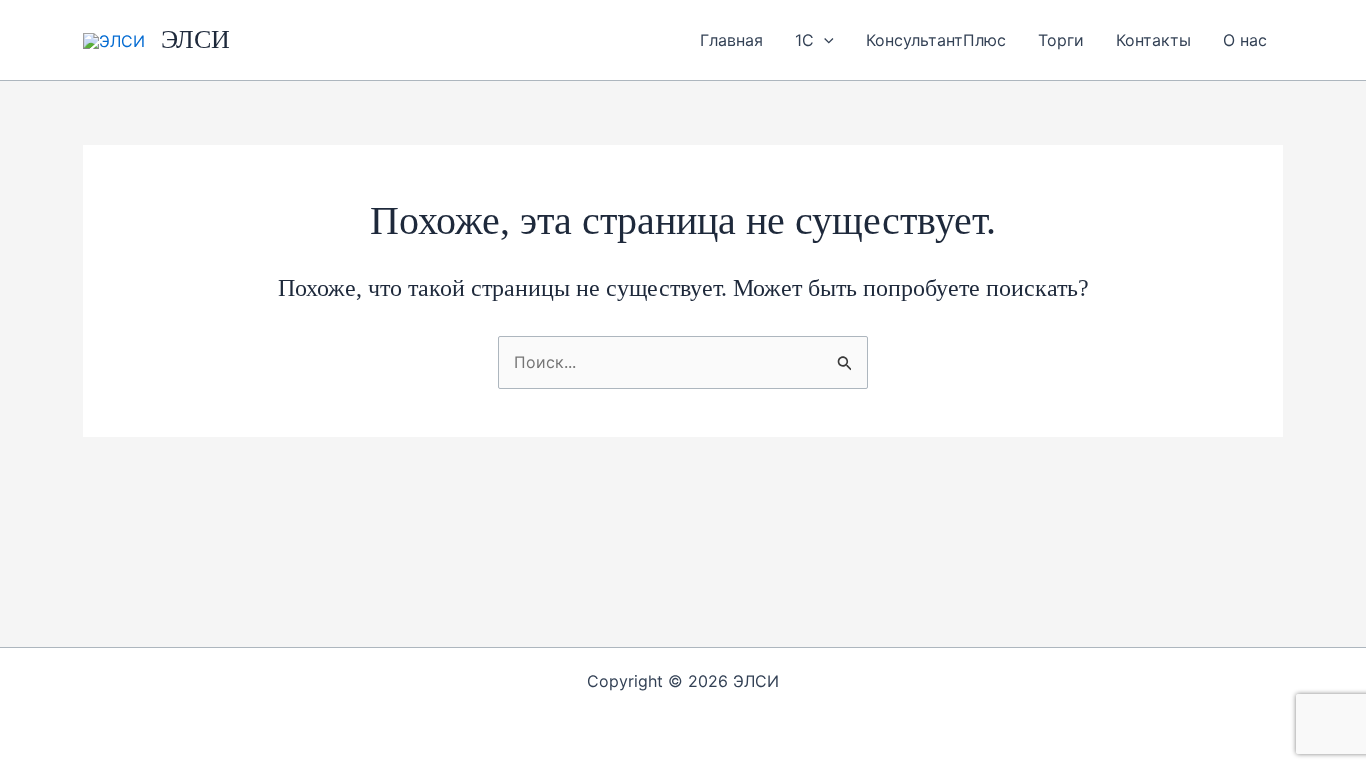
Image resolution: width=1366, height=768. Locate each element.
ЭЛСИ (195, 39)
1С (804, 40)
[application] (824, 40)
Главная (731, 40)
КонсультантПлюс (936, 40)
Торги (1061, 40)
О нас (1245, 40)
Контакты (1153, 40)
